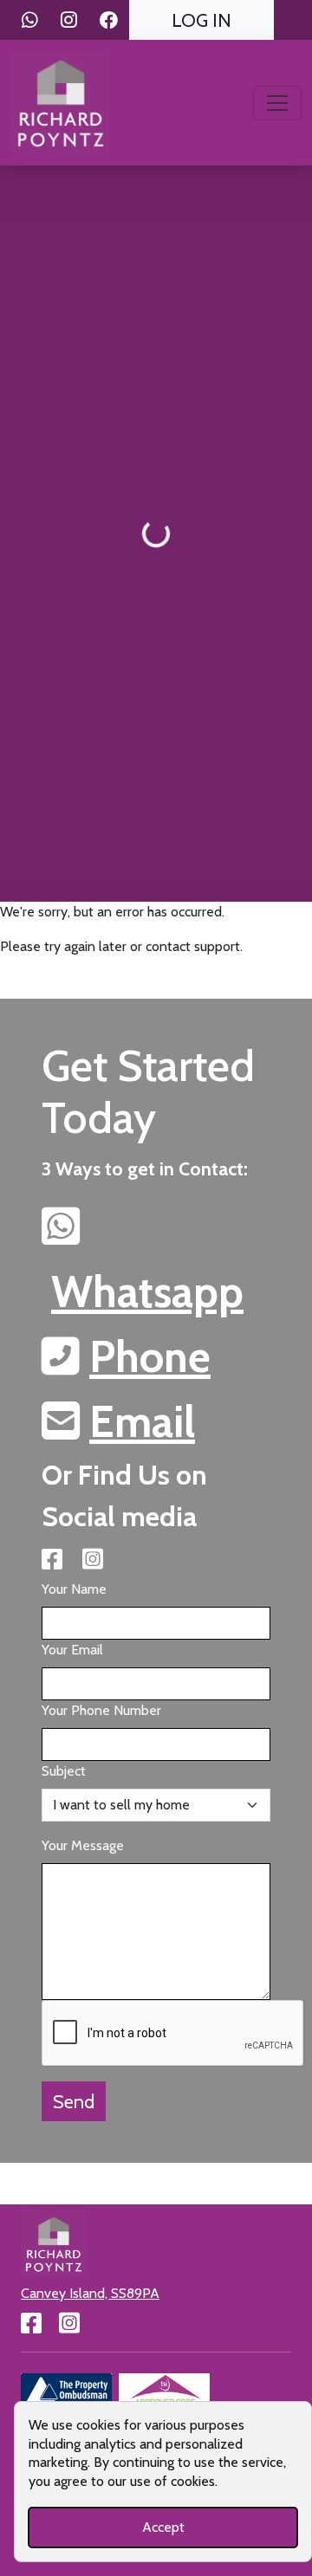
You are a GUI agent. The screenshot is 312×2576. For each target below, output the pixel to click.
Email (142, 1422)
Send (74, 2101)
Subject (64, 1771)
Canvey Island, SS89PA (90, 2293)
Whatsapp (147, 1292)
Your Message (83, 1845)
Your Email (72, 1650)
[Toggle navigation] (277, 103)
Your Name (74, 1589)
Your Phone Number (101, 1710)
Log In (201, 20)
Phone (150, 1357)
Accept (163, 2527)
